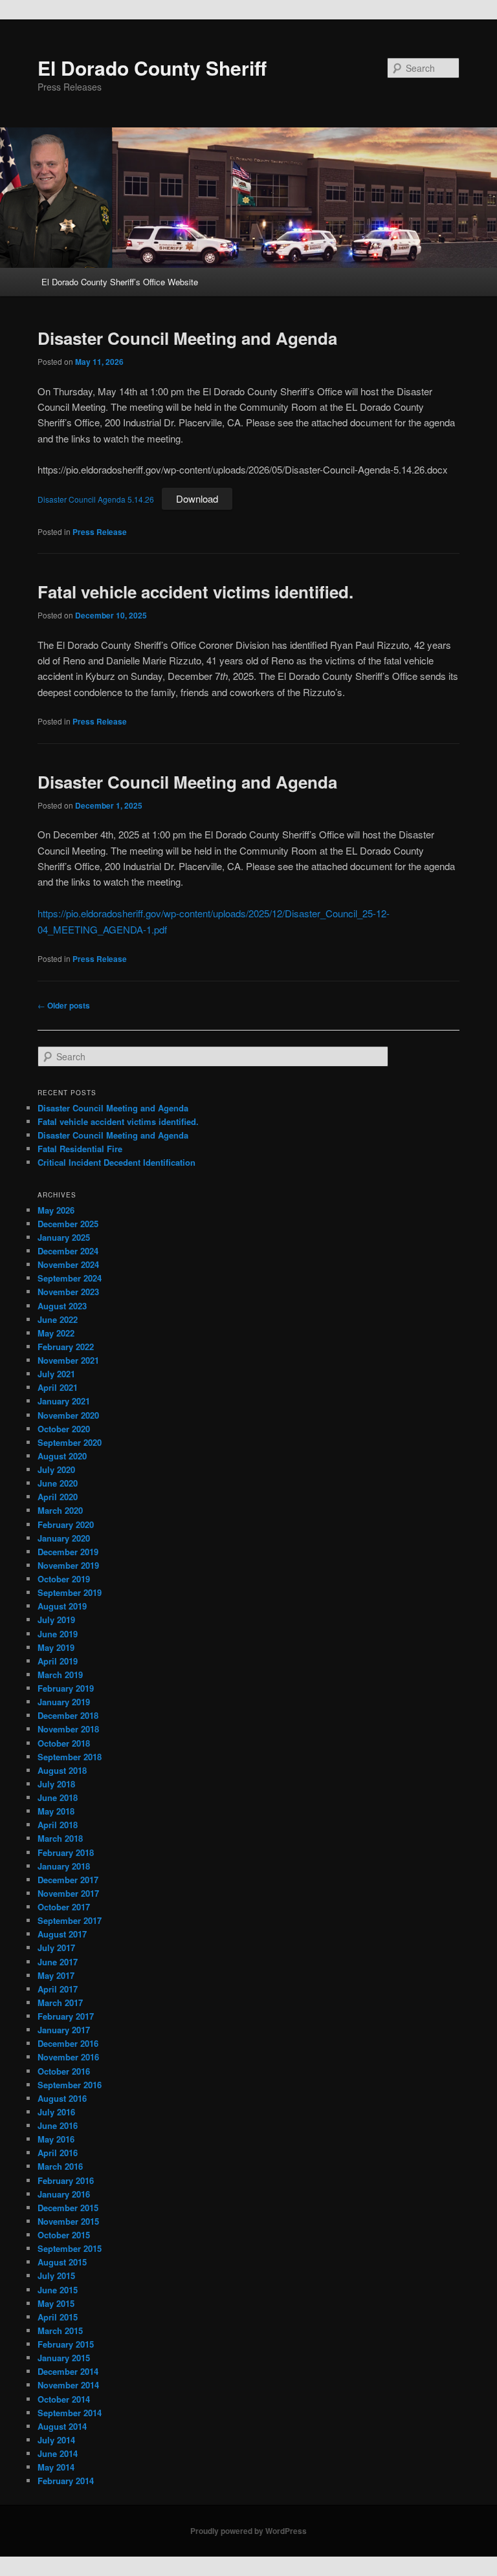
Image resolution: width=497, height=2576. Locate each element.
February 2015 (66, 2344)
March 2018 (60, 1838)
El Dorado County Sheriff (152, 68)
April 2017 (58, 1989)
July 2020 (56, 1469)
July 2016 (56, 2112)
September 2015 (70, 2248)
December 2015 (68, 2208)
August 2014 (62, 2426)
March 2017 (60, 2003)
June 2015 (58, 2290)
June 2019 (58, 1634)
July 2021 (56, 1374)
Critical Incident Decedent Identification (116, 1162)
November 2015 (68, 2221)
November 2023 (68, 1292)
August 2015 (62, 2262)
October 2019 (64, 1579)
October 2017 (64, 1907)
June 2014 (58, 2453)
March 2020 (60, 1510)
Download (197, 498)
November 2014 (68, 2385)
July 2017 (56, 1948)
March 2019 (60, 1675)
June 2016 (58, 2125)
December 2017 (68, 1880)
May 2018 (56, 1811)
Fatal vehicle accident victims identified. (195, 592)
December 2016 (68, 2043)
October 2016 (64, 2071)
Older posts (64, 1005)
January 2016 (64, 2194)
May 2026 (56, 1210)
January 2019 (64, 1702)
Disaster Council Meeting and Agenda (187, 338)
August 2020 (62, 1456)
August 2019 (62, 1606)
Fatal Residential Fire (80, 1149)
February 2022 (66, 1347)
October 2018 (64, 1743)
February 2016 (66, 2180)
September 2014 (70, 2413)
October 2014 (64, 2399)
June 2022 (58, 1319)
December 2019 (68, 1552)
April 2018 (58, 1825)
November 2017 (68, 1893)
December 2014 (68, 2371)
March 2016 (60, 2166)
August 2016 (62, 2098)
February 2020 (66, 1524)
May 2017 (56, 1975)
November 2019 (68, 1565)
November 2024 (68, 1264)
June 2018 (58, 1797)
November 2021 (68, 1360)
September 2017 (70, 1920)
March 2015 (60, 2330)
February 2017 (66, 2016)
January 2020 (64, 1538)
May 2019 (56, 1647)
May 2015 (56, 2303)
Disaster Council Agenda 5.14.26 (96, 499)
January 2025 (64, 1237)
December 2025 (68, 1224)
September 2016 (70, 2085)
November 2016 (68, 2057)
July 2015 (56, 2276)
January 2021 (64, 1401)
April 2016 (58, 2153)
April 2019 (58, 1661)
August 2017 (62, 1934)
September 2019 (70, 1592)
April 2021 (58, 1387)
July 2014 (56, 2440)
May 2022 (56, 1333)
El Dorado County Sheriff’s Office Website (120, 282)
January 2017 (64, 2030)
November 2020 (68, 1415)
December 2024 (68, 1251)
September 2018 (70, 1757)
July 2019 (56, 1620)
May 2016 (56, 2139)
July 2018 (56, 1784)
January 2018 (64, 1866)
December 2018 (68, 1715)
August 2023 (62, 1306)
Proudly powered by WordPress (248, 2531)
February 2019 (66, 1688)
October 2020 (64, 1429)
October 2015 (64, 2235)
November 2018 (68, 1729)
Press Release (100, 532)
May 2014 (56, 2467)
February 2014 (66, 2481)
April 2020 (58, 1497)
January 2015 (64, 2358)
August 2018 (62, 1770)
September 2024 (70, 1278)
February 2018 (66, 1852)
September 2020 (70, 1442)
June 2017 (58, 1962)
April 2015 (58, 2317)
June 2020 (58, 1483)
